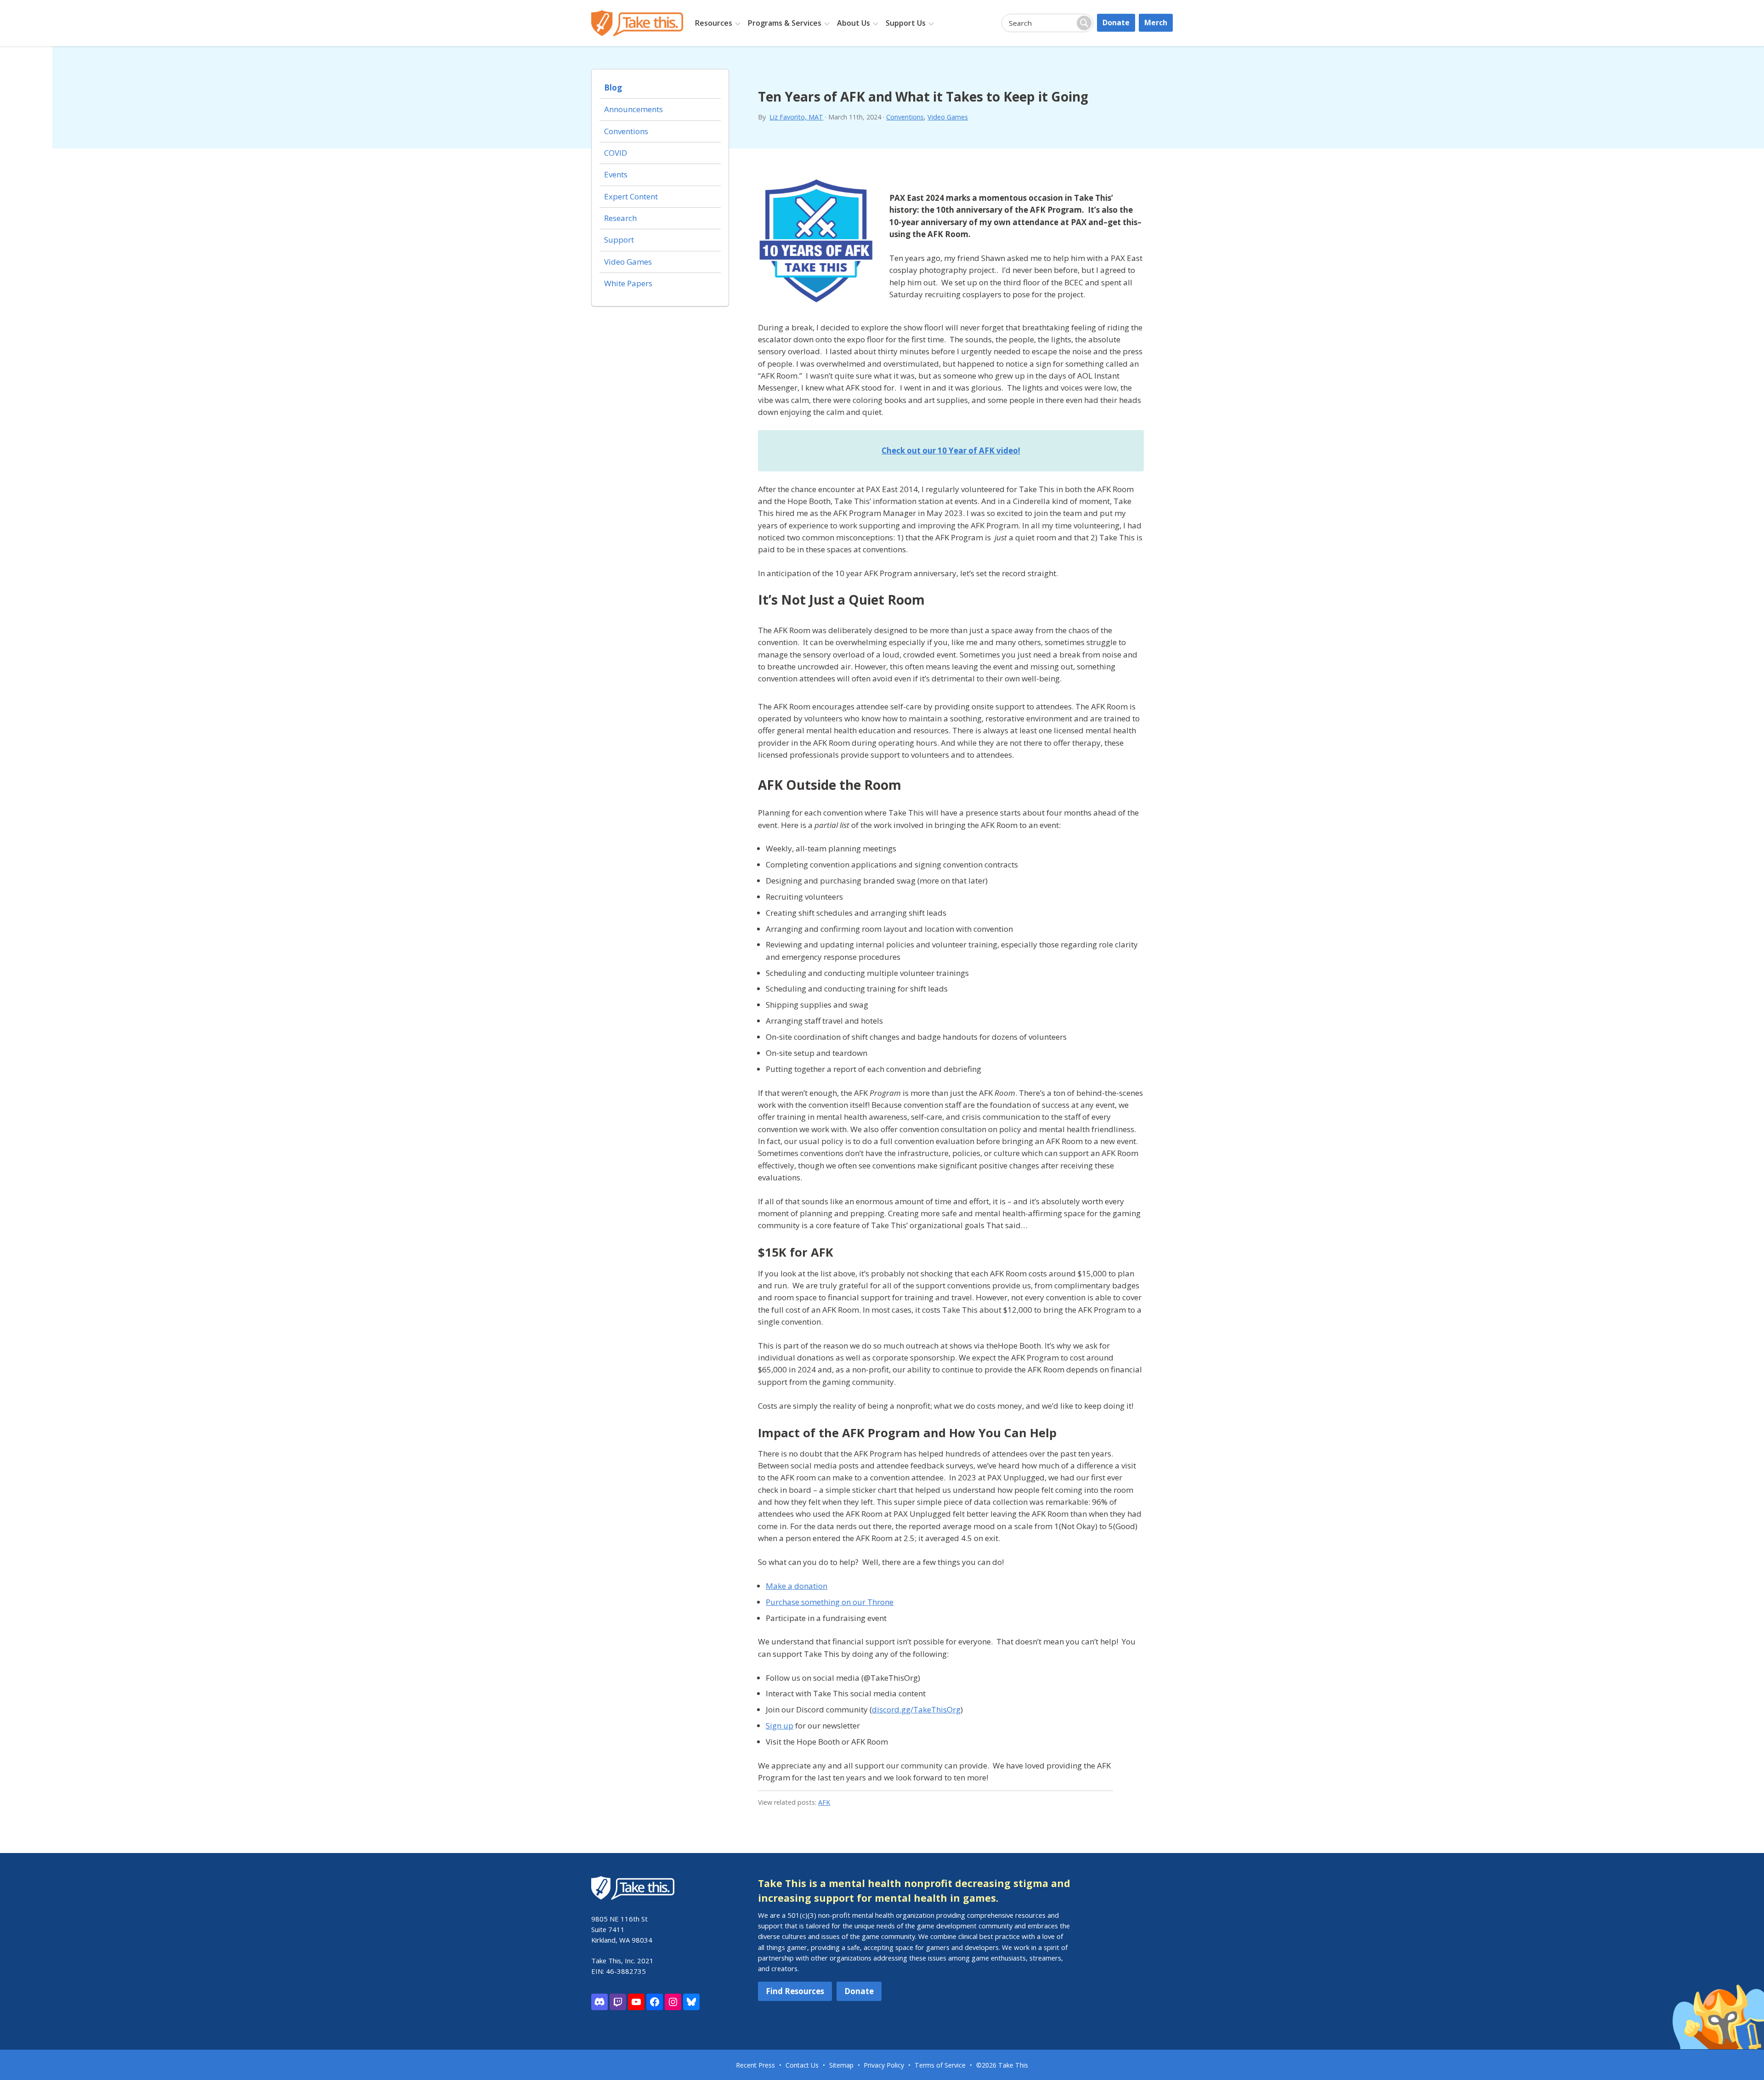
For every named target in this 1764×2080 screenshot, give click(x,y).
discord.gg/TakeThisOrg (916, 1709)
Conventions (905, 117)
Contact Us (802, 2065)
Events (616, 174)
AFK (824, 1802)
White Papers (628, 283)
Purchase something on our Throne (830, 1602)
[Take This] (637, 23)
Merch (1156, 23)
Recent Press (755, 2065)
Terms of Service (940, 2065)
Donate (1116, 23)
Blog (613, 88)
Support (619, 240)
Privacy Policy (884, 2065)
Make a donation (797, 1586)
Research (620, 218)
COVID (616, 153)
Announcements (633, 109)
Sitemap (841, 2065)
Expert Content (631, 196)
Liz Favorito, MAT (796, 117)
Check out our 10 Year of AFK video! (951, 451)
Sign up (780, 1726)
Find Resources (795, 1991)
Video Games (948, 117)
